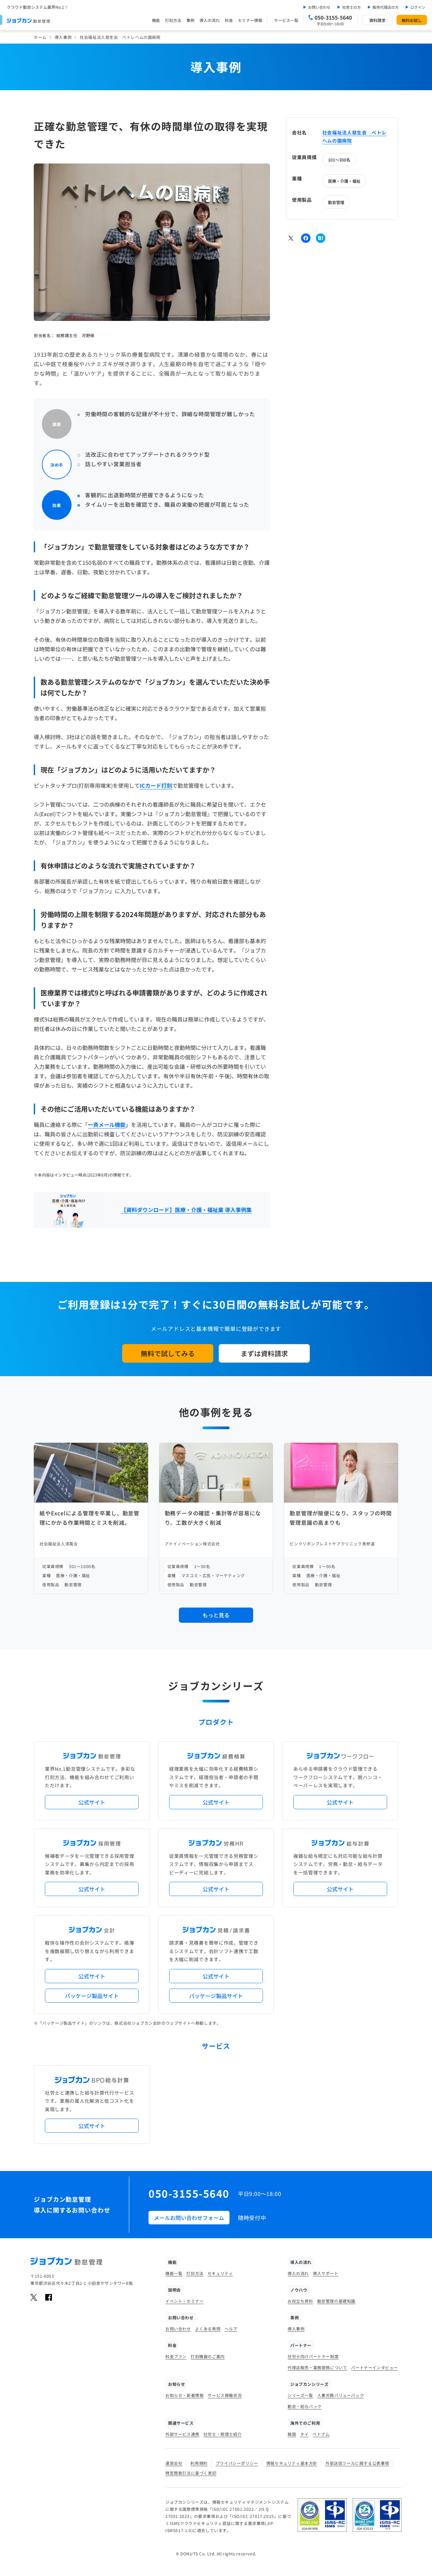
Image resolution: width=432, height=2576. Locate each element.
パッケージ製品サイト (92, 1996)
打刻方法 (173, 20)
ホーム (40, 37)
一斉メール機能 (107, 1125)
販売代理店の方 (386, 7)
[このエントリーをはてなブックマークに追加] (321, 238)
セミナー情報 (250, 20)
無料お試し (412, 20)
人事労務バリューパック (341, 2395)
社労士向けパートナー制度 (313, 2356)
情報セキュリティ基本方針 (292, 2463)
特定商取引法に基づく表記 (191, 2473)
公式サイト (92, 1802)
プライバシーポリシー (237, 2463)
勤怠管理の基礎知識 (336, 2301)
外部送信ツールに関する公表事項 (357, 2463)
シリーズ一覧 (300, 2395)
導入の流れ (210, 20)
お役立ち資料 (300, 2301)
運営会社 (174, 2463)
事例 (190, 20)
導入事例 (63, 37)
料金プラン (176, 2356)
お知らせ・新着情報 (184, 2395)
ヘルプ (231, 2329)
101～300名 (339, 160)
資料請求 (377, 20)
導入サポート (326, 2273)
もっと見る (216, 1615)
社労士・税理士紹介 (223, 2434)
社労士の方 (352, 7)
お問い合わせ (319, 7)
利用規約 (199, 2463)
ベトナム (321, 2434)
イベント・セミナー (184, 2301)
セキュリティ (220, 2273)
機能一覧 (174, 2273)
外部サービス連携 (182, 2434)
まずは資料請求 (264, 1353)
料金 (229, 20)
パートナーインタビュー (374, 2367)
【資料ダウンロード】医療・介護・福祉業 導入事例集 (186, 1210)
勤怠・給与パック (305, 2406)
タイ (304, 2434)
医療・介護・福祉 (344, 181)
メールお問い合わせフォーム (189, 2218)
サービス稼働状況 (225, 2395)
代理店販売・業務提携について (317, 2367)
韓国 (292, 2434)
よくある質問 (208, 2329)
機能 (156, 20)
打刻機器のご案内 (208, 2356)
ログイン (418, 7)
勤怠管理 (336, 202)
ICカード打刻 (156, 785)
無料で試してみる (168, 1353)
